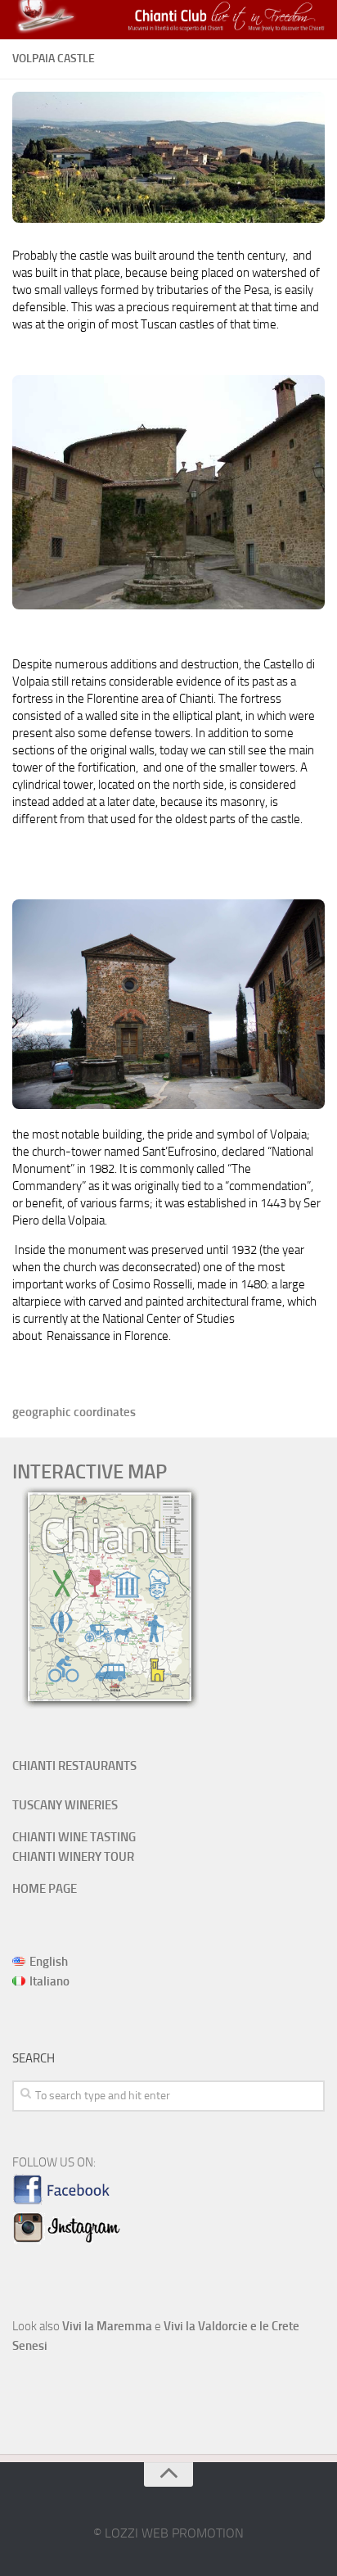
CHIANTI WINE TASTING (74, 1837)
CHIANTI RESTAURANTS (74, 1766)
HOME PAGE (45, 1889)
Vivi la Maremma (107, 2326)
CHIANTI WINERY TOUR (73, 1857)
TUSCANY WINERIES (65, 1805)
